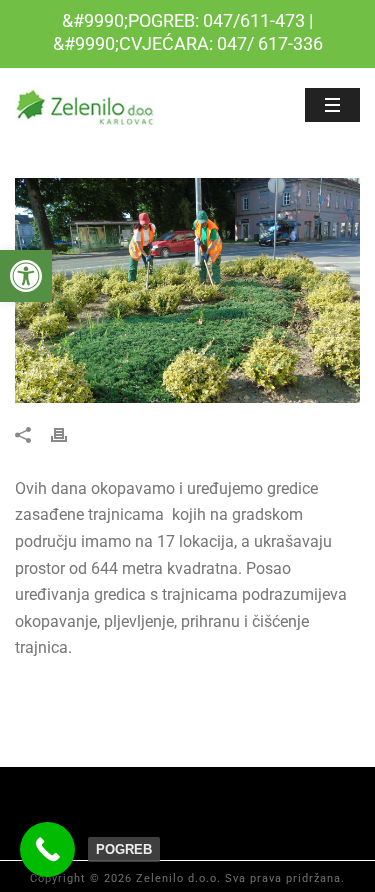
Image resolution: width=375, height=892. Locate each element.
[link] (26, 276)
